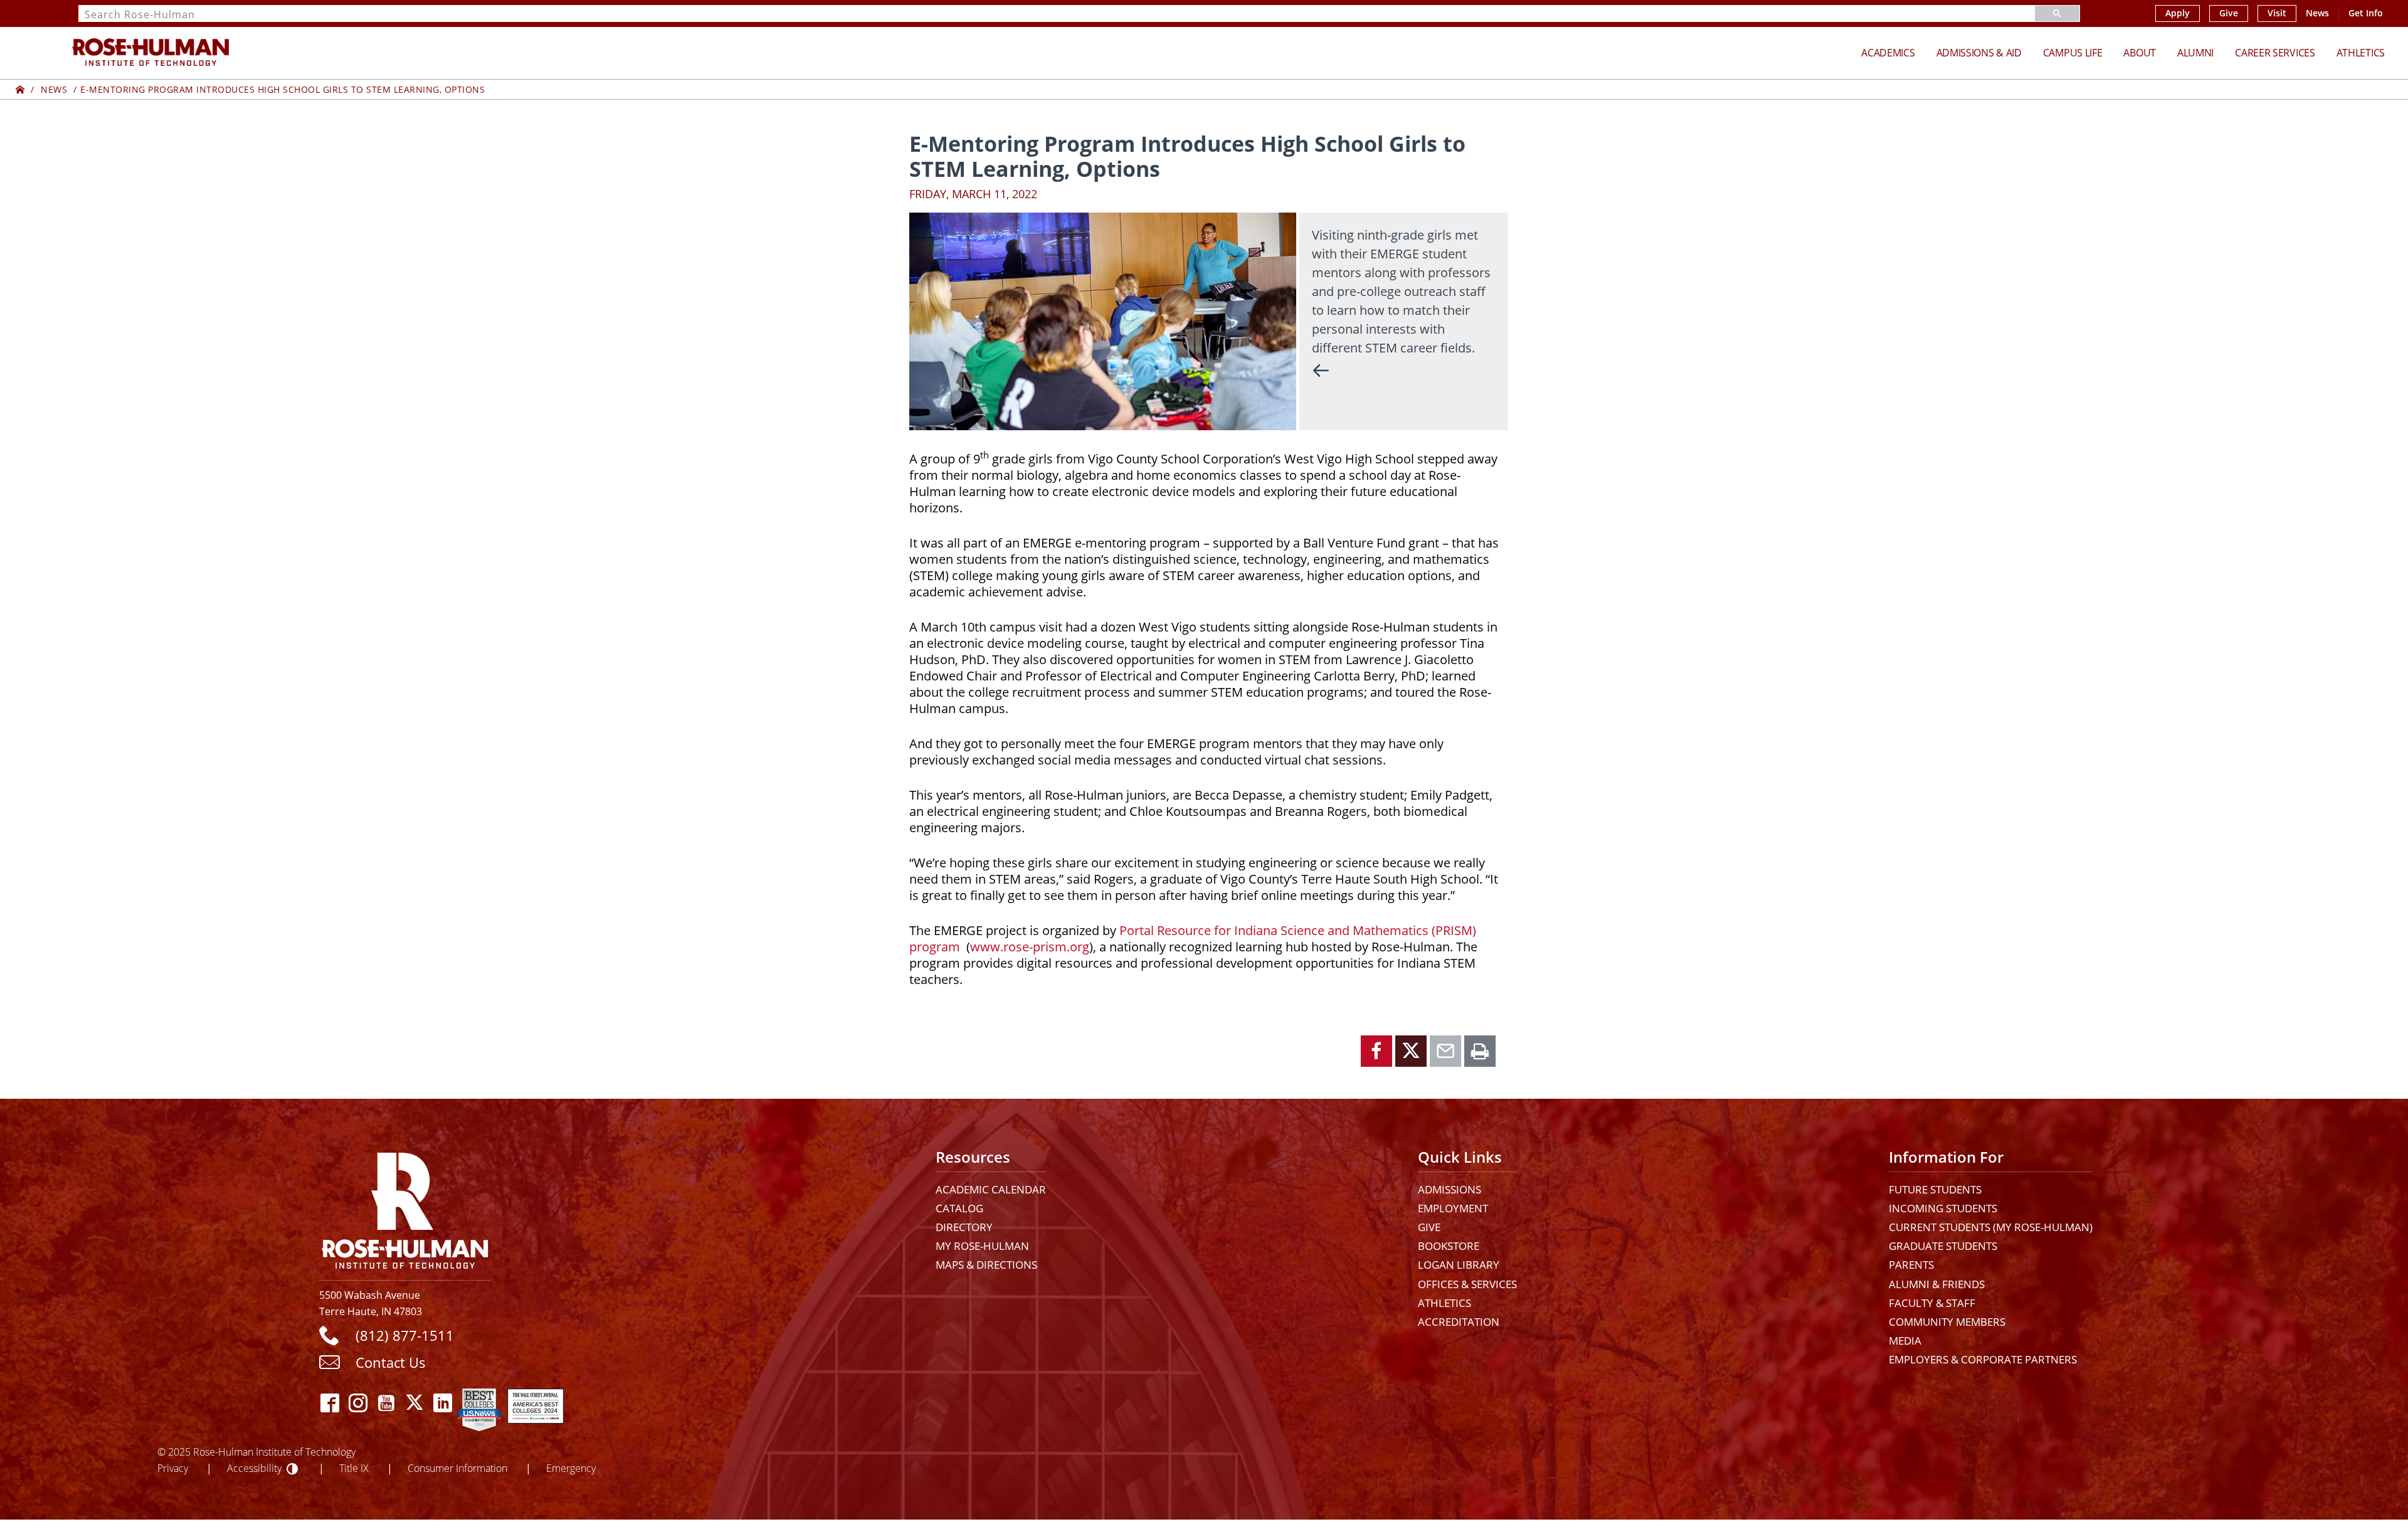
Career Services (2275, 52)
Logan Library (1459, 1265)
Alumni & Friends (1937, 1284)
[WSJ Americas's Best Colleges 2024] (536, 1403)
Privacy (173, 1468)
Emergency (571, 1468)
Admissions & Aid (1979, 52)
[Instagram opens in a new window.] (358, 1403)
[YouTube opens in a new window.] (387, 1403)
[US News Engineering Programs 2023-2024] (479, 1403)
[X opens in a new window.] (415, 1403)
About (2140, 52)
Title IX (354, 1468)
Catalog (959, 1208)
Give (2229, 13)
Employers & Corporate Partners (1983, 1359)
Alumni (2195, 52)
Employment (1453, 1208)
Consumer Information (457, 1468)
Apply (2178, 13)
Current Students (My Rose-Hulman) (1991, 1227)
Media (1905, 1341)
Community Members (1947, 1322)
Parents (1911, 1265)
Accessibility (254, 1468)
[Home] (20, 89)
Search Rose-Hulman (140, 14)
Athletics (2361, 52)
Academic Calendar (991, 1189)
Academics (1888, 52)
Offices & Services (1467, 1284)
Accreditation (1459, 1322)
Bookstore (1449, 1246)
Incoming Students (1943, 1208)
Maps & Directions (986, 1265)
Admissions (1450, 1189)
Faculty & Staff (1932, 1303)
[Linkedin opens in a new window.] (443, 1403)
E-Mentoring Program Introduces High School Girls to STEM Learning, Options (283, 89)
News (2317, 13)
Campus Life (2073, 52)
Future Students (1935, 1189)
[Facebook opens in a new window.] (330, 1403)
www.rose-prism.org (1030, 946)
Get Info (2366, 13)
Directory (964, 1227)
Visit (2277, 13)
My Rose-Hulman (982, 1246)
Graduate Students (1943, 1246)
